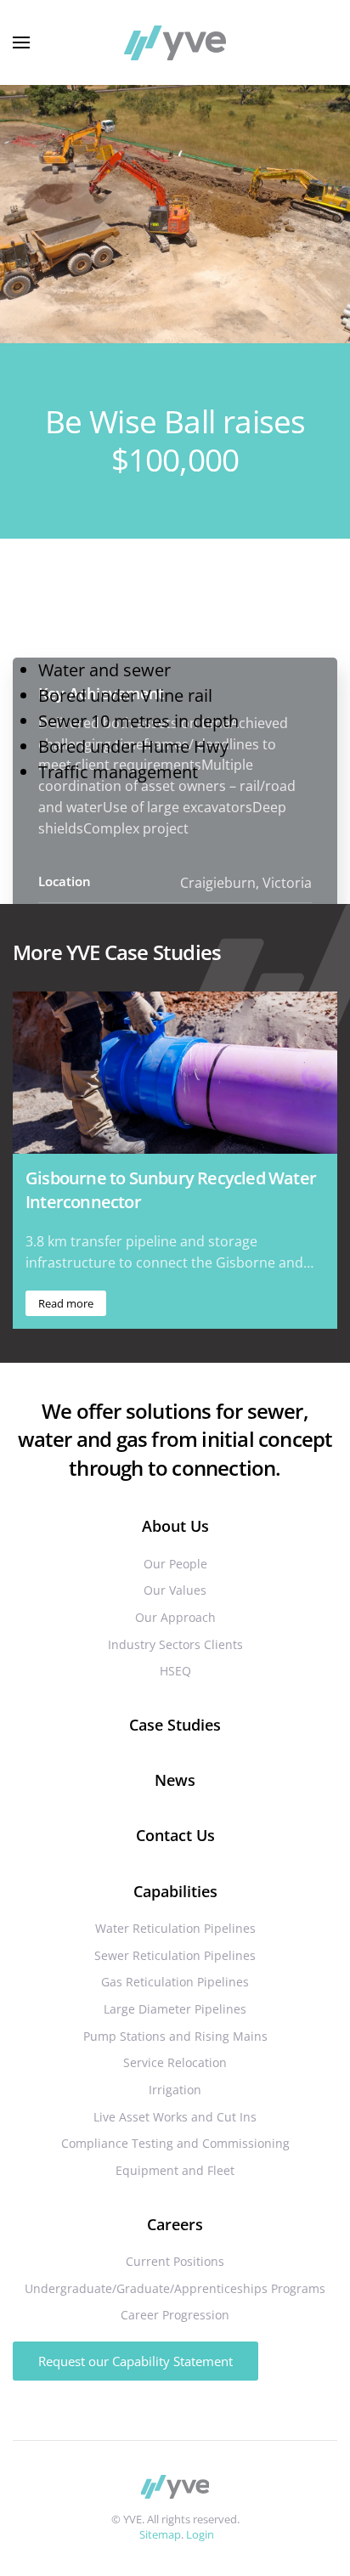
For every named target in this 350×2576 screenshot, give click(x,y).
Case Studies (175, 1725)
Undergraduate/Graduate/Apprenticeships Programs (175, 2288)
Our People (175, 1564)
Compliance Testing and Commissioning (175, 2143)
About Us (175, 1526)
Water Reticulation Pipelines (175, 1928)
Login (200, 2534)
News (175, 1780)
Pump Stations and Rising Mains (175, 2036)
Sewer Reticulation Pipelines (175, 1955)
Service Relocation (175, 2062)
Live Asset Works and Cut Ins (175, 2117)
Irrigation (175, 2090)
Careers (175, 2224)
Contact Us (175, 1835)
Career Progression (175, 2315)
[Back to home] (175, 42)
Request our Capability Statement (135, 2361)
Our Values (175, 1590)
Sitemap (160, 2534)
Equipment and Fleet (175, 2170)
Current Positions (175, 2261)
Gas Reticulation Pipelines (175, 1982)
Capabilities (175, 1891)
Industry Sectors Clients (175, 1644)
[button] (21, 42)
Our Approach (175, 1617)
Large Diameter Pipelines (175, 2009)
